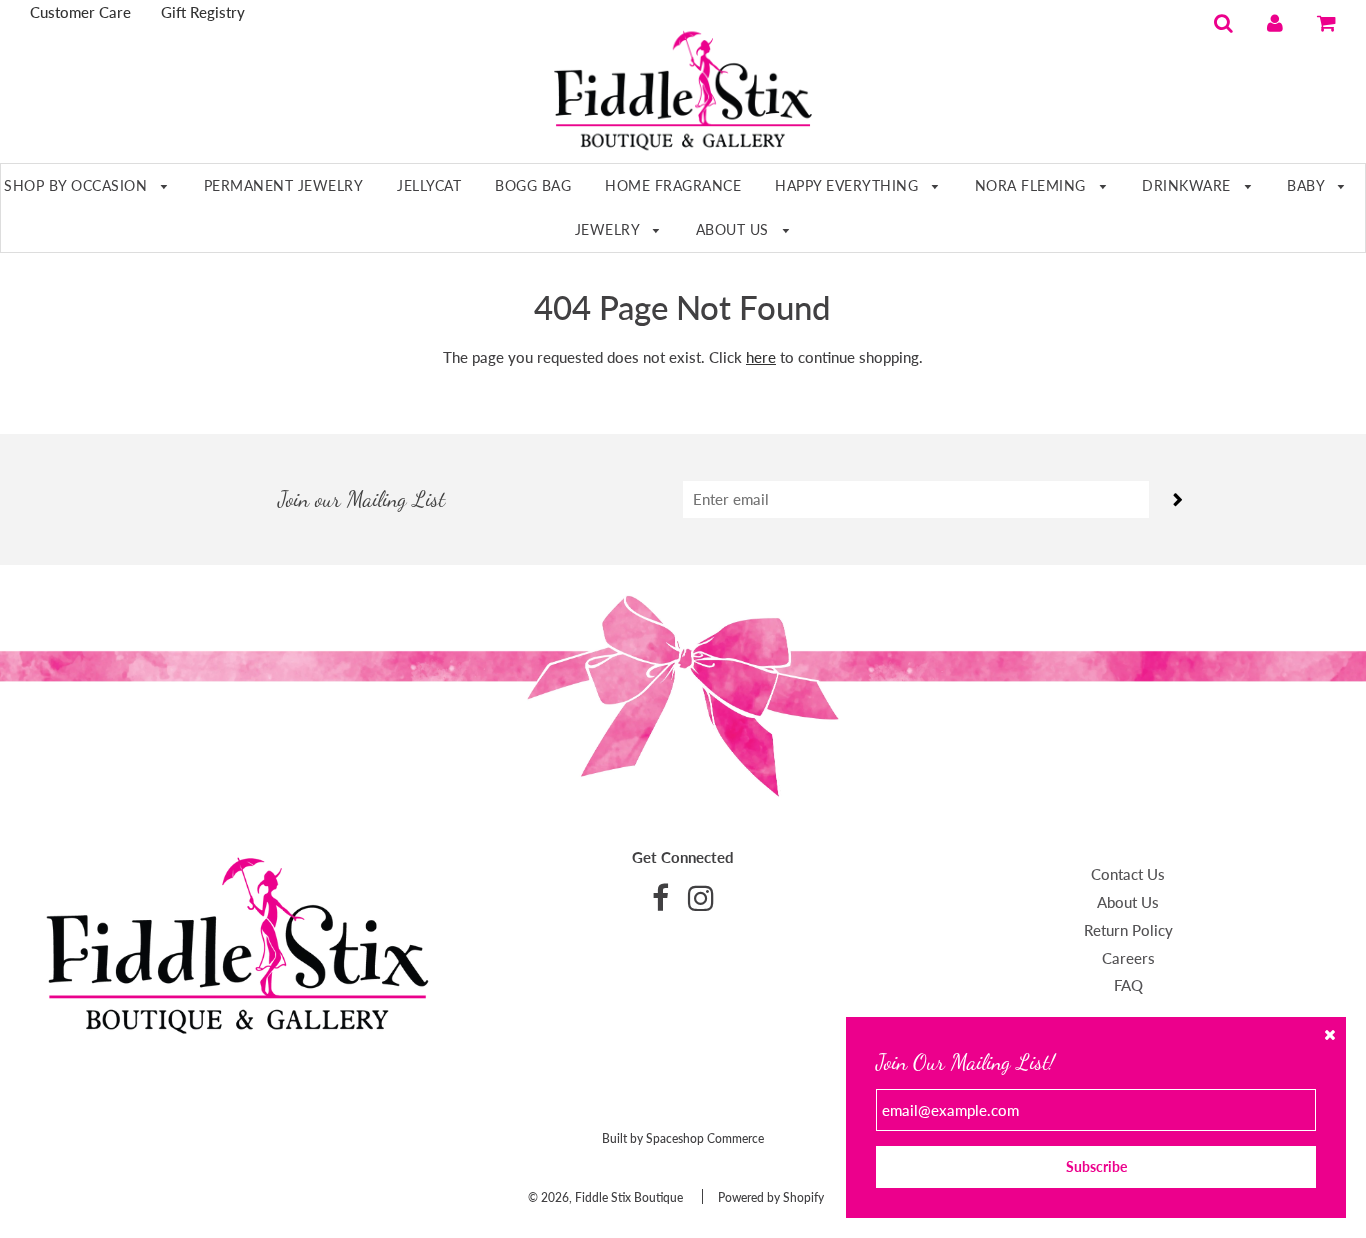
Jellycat (429, 185)
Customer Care (80, 12)
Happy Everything (849, 185)
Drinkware (1188, 185)
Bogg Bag (533, 185)
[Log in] (1275, 22)
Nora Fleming (1033, 185)
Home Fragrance (673, 185)
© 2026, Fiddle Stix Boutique (605, 1197)
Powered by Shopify (771, 1197)
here (761, 357)
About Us (735, 229)
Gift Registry (203, 12)
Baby (1308, 185)
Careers (1128, 958)
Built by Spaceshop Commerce (683, 1138)
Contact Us (1128, 874)
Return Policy (1128, 930)
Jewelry (609, 229)
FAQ (1128, 985)
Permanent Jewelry (284, 185)
